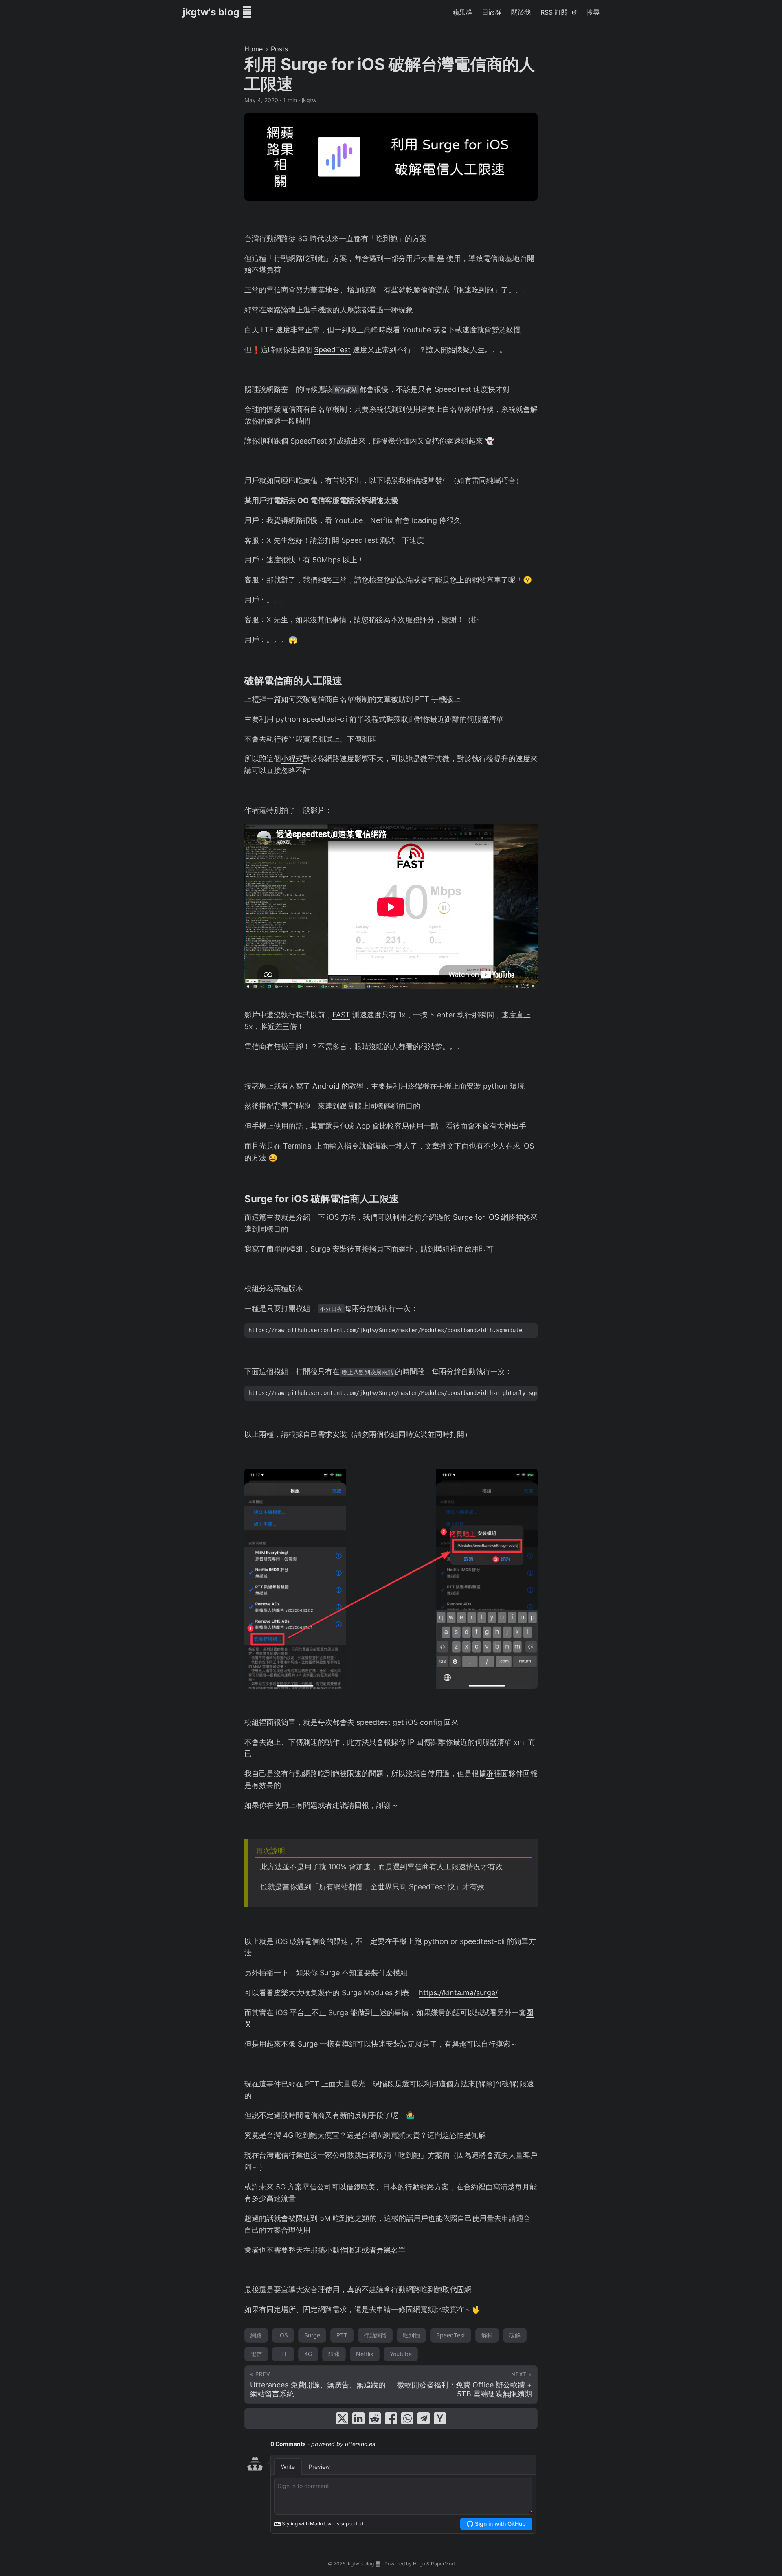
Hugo (419, 2564)
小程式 (292, 759)
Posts (279, 49)
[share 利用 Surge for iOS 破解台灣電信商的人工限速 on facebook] (391, 2418)
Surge (312, 2335)
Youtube (401, 2354)
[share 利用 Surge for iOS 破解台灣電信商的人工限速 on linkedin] (358, 2418)
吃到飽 (411, 2335)
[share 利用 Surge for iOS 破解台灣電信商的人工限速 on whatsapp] (407, 2418)
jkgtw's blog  (217, 12)
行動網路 (375, 2335)
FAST (341, 1015)
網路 (256, 2335)
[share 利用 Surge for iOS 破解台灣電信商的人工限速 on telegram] (424, 2418)
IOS (283, 2335)
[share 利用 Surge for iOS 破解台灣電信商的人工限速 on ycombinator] (440, 2418)
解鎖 (487, 2335)
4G (308, 2354)
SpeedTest (332, 350)
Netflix (365, 2354)
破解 (515, 2335)
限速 (334, 2354)
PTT (342, 2335)
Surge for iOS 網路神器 (492, 1217)
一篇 (274, 699)
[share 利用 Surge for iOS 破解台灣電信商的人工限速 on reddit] (375, 2418)
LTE (283, 2354)
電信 (256, 2354)
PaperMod (443, 2564)
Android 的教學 (338, 1086)
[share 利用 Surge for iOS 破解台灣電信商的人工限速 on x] (342, 2418)
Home (254, 49)
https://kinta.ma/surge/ (458, 1993)
